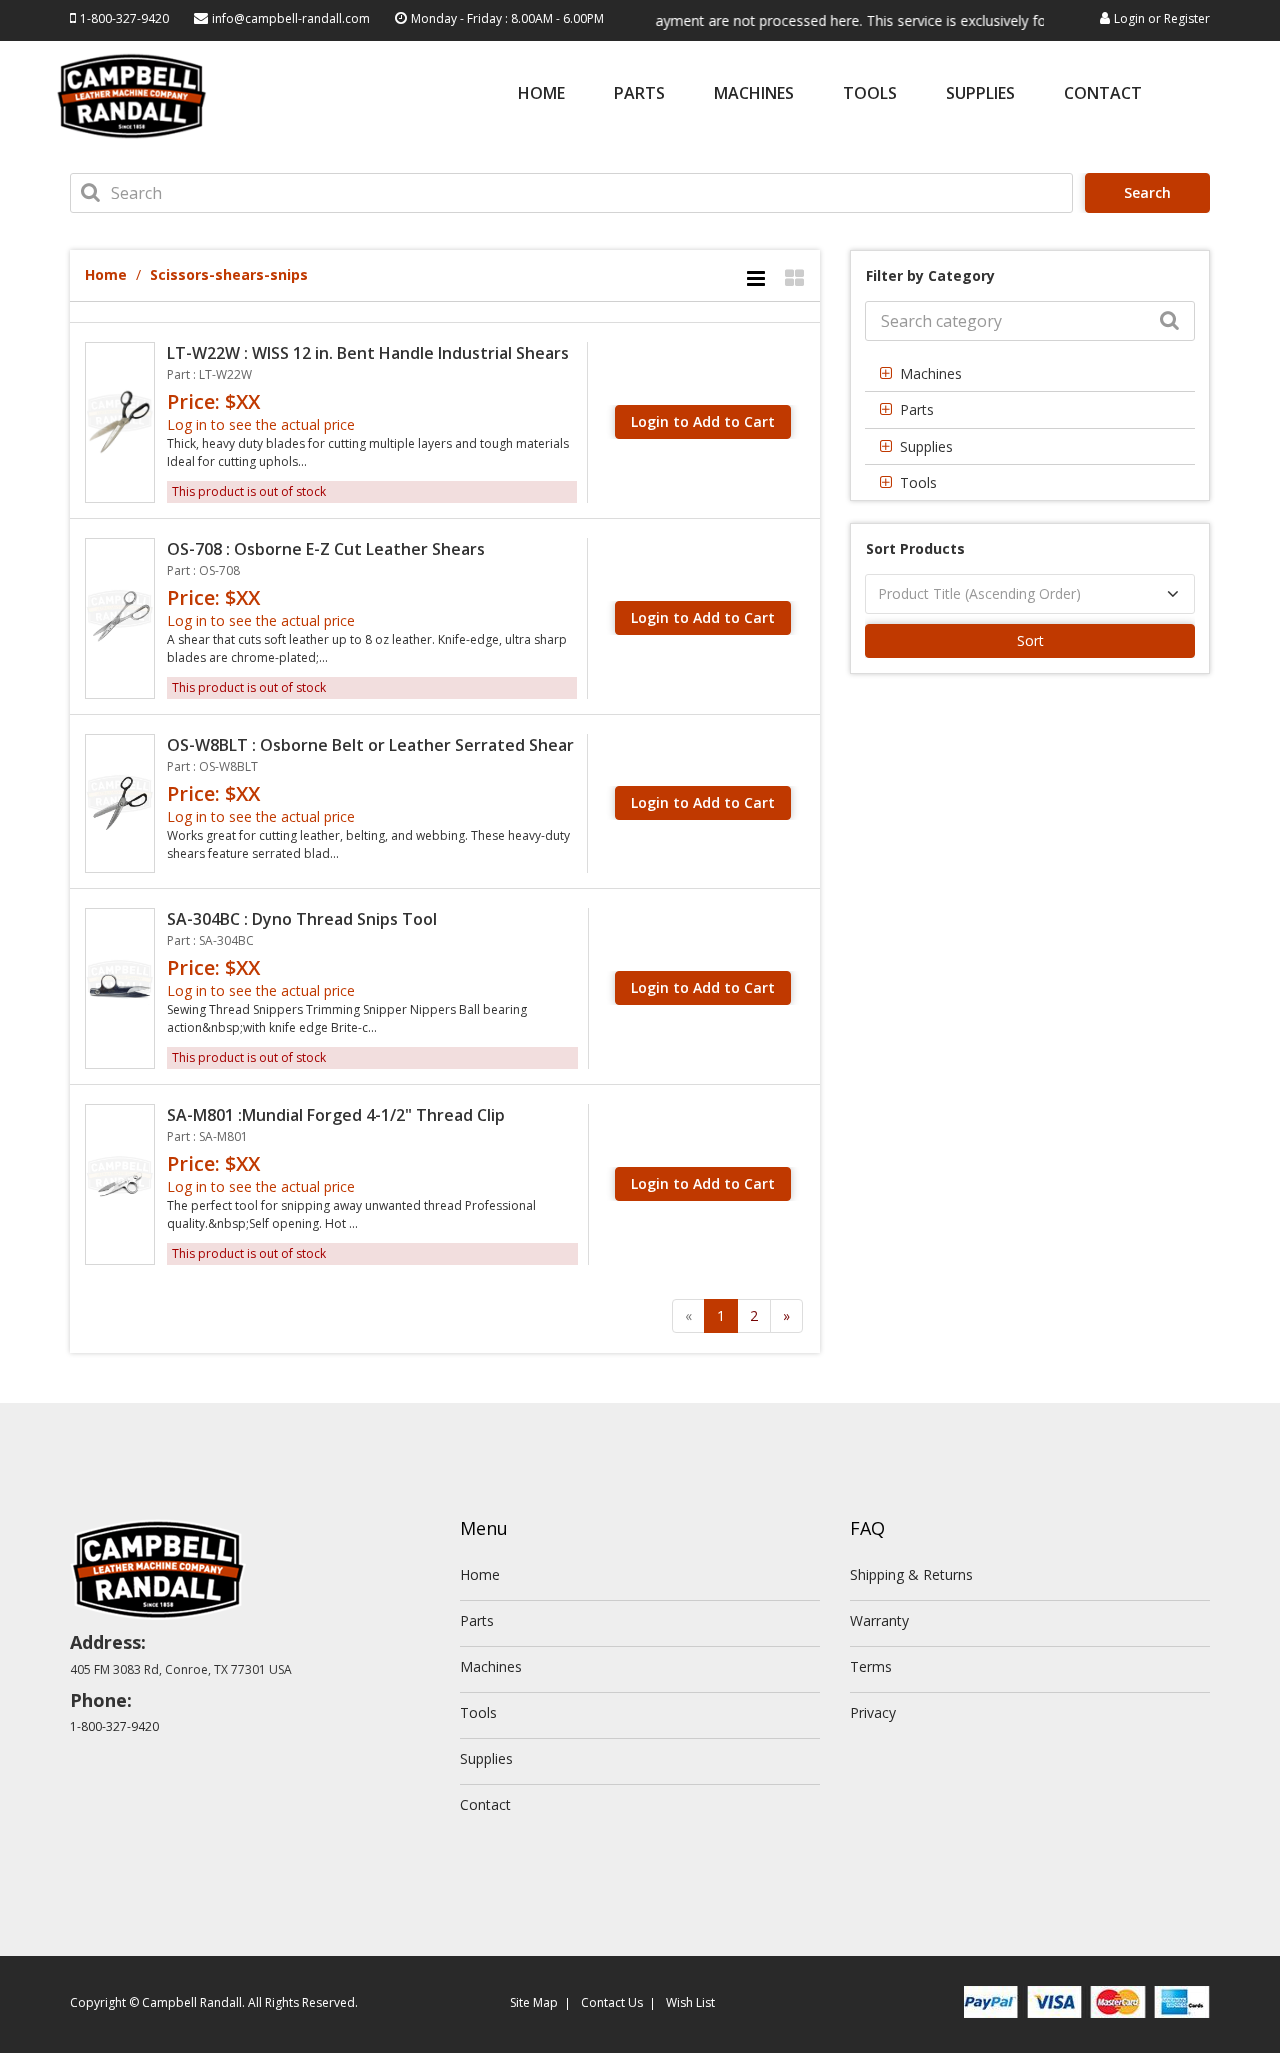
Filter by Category (930, 275)
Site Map (534, 2002)
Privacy (873, 1712)
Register (1187, 18)
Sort (1030, 640)
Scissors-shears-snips (229, 274)
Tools (870, 94)
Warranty (879, 1620)
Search (1147, 192)
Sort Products (915, 548)
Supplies (980, 94)
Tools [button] (918, 482)
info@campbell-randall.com (291, 18)
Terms (871, 1666)
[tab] (1030, 373)
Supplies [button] (926, 446)
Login (1129, 18)
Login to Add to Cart (703, 421)
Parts (639, 94)
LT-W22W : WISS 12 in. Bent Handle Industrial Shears (368, 353)
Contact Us (612, 2002)
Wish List (690, 2002)
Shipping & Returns (911, 1574)
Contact (1103, 94)
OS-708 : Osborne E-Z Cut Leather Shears (326, 549)
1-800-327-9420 (124, 18)
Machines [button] (931, 373)
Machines (754, 94)
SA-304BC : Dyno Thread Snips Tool (302, 919)
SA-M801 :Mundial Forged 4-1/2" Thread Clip (336, 1115)
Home (541, 94)
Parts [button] (917, 409)
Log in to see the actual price (261, 424)
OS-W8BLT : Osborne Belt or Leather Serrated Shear (370, 745)
